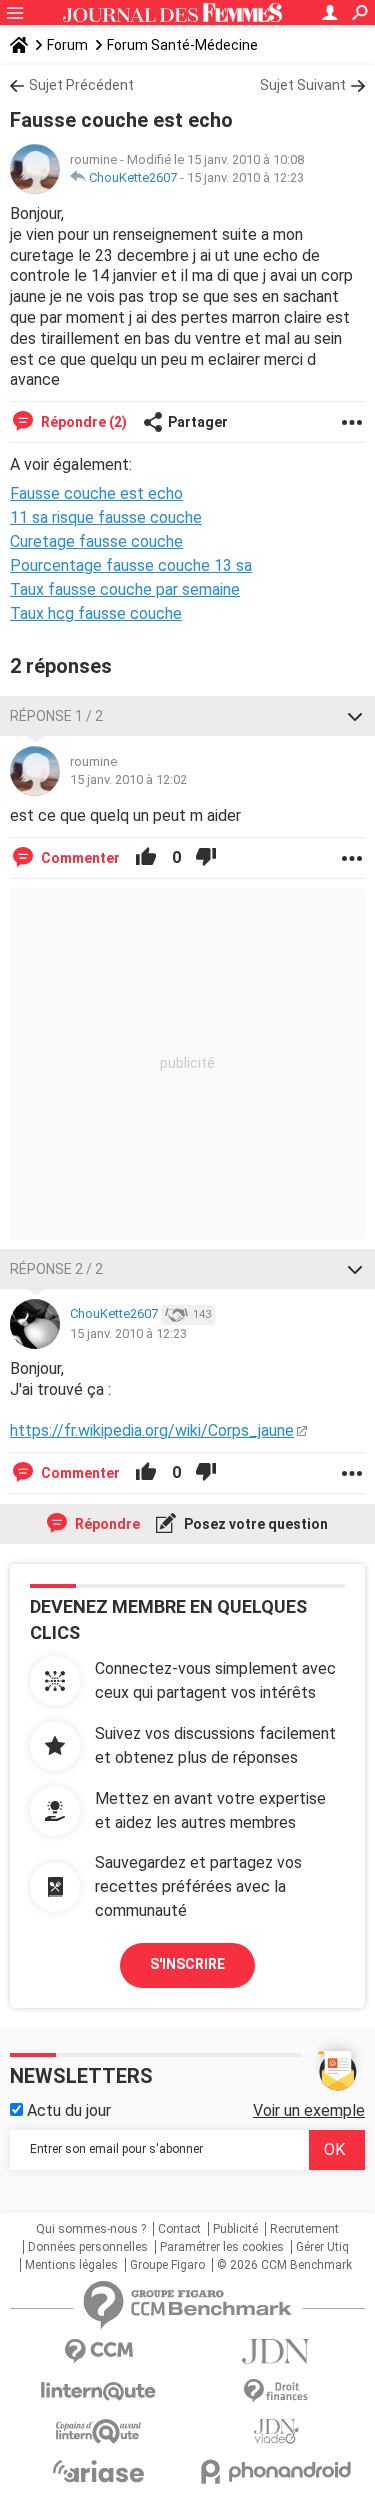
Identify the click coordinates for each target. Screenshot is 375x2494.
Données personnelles (88, 2247)
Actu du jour (67, 2110)
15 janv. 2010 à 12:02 (128, 779)
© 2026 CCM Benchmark (284, 2265)
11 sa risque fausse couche (106, 517)
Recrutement (304, 2229)
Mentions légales (71, 2265)
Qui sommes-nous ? (91, 2229)
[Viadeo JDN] (277, 2431)
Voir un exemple (309, 2110)
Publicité (235, 2229)
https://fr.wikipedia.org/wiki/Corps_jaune (152, 1430)
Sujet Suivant (303, 85)
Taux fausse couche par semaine (125, 589)
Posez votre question (254, 1524)
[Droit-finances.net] (277, 2391)
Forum (67, 45)
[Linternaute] (99, 2391)
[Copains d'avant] (99, 2431)
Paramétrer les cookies (222, 2247)
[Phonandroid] (277, 2471)
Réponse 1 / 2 (56, 716)
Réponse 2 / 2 (56, 1269)
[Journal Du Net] (277, 2351)
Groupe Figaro (167, 2265)
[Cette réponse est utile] (146, 858)
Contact (179, 2229)
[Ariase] (99, 2471)
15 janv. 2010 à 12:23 (245, 177)
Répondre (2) (82, 422)
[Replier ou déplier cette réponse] (355, 716)
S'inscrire (187, 1964)
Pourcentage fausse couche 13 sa (131, 565)
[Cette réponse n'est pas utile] (206, 858)
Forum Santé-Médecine (182, 45)
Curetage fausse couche (96, 541)
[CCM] (99, 2351)
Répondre (106, 1524)
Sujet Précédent (81, 85)
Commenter (79, 858)
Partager (198, 422)
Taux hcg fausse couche (96, 613)
